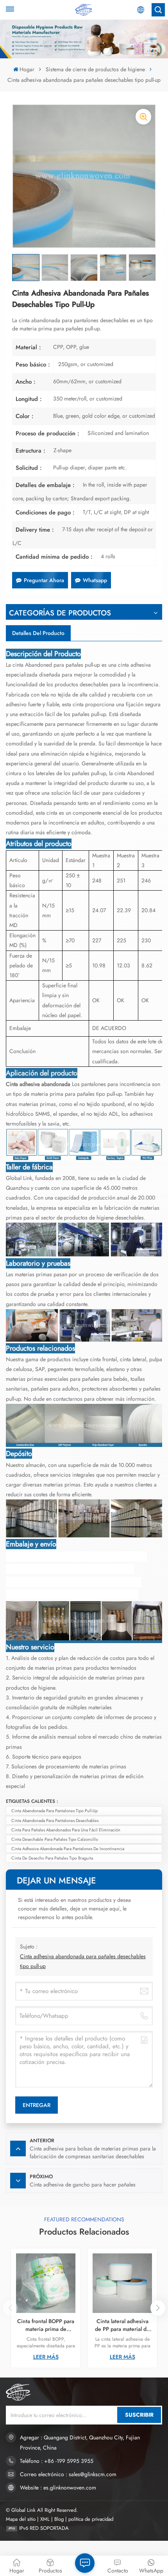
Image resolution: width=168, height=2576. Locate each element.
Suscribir (139, 2415)
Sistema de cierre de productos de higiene (95, 69)
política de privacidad (91, 2519)
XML (45, 2519)
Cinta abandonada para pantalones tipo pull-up (55, 1811)
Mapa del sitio (21, 2519)
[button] (158, 2308)
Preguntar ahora (44, 580)
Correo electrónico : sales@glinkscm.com (68, 2474)
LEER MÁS (46, 2357)
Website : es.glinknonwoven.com (58, 2488)
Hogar (27, 69)
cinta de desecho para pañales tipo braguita (52, 1858)
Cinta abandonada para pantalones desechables (55, 1820)
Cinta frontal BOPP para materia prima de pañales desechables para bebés (46, 2325)
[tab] (38, 633)
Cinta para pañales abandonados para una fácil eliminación (66, 1830)
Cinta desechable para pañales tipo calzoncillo (55, 1839)
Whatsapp (95, 580)
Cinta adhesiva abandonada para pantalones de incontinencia (68, 1849)
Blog (59, 2519)
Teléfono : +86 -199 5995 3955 (57, 2461)
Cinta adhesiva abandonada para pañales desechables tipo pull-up (83, 1961)
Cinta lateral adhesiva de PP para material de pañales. (122, 2325)
